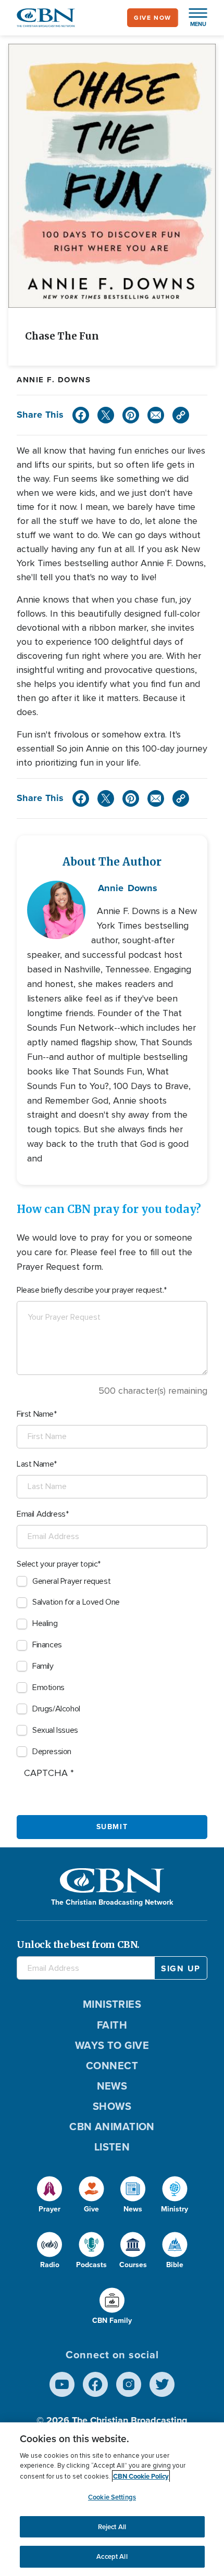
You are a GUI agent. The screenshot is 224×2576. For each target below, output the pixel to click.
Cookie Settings (112, 2497)
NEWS (112, 2086)
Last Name (35, 1464)
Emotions (48, 1687)
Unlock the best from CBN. (78, 1944)
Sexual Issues (55, 1730)
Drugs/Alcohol (56, 1709)
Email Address (41, 1514)
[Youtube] (62, 2384)
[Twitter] (106, 415)
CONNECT (112, 2066)
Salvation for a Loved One (76, 1602)
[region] (112, 2499)
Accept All (112, 2556)
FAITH (112, 2025)
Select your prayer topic (57, 1564)
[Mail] (156, 415)
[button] (193, 18)
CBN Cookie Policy (141, 2476)
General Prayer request (71, 1581)
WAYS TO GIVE (112, 2045)
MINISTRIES (112, 2004)
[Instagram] (129, 2384)
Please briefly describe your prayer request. (90, 1290)
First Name (35, 1414)
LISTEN (112, 2147)
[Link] (181, 415)
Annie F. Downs (54, 380)
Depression (52, 1752)
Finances (47, 1645)
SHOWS (112, 2106)
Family (43, 1666)
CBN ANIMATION (112, 2127)
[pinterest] (131, 415)
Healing (45, 1623)
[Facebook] (81, 415)
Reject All (112, 2527)
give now (153, 18)
